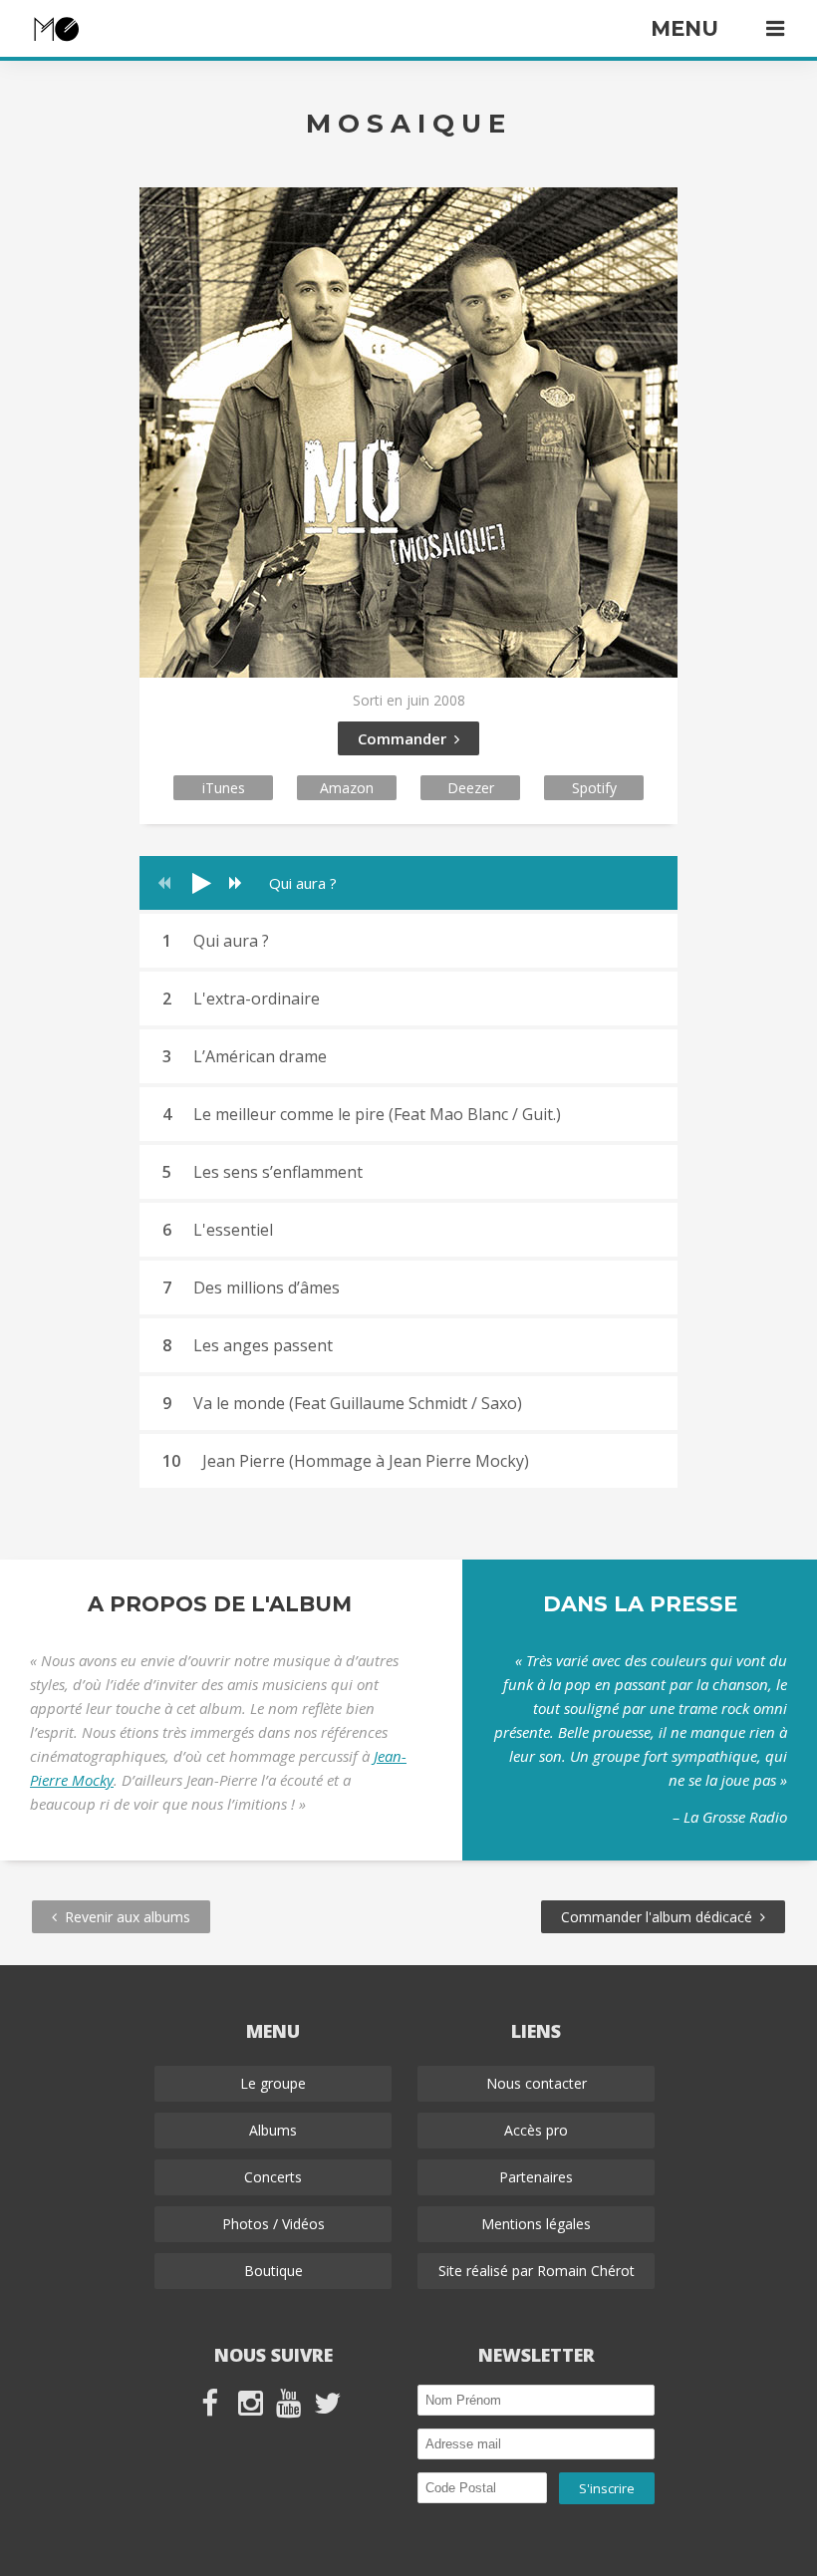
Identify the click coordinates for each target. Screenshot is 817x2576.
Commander (406, 738)
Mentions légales (536, 2224)
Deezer (471, 788)
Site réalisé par (537, 2271)
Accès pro (536, 2130)
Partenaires (536, 2177)
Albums (273, 2130)
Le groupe (273, 2083)
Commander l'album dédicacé (661, 1917)
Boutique (273, 2271)
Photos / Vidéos (273, 2224)
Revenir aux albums (124, 1917)
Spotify (594, 788)
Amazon (347, 788)
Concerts (273, 2177)
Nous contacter (537, 2083)
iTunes (224, 788)
